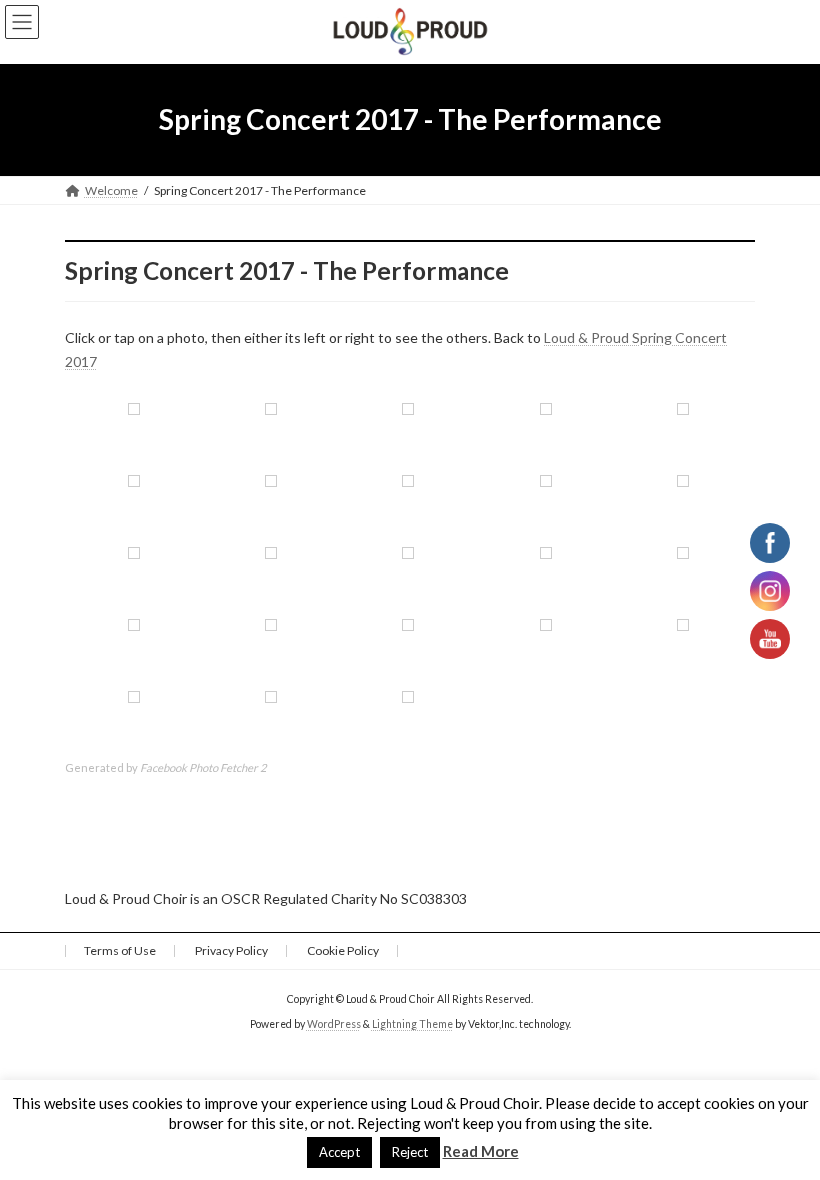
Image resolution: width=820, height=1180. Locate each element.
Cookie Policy (343, 950)
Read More (481, 1151)
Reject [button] (410, 1152)
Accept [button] (339, 1152)
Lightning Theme (412, 1024)
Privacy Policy (231, 950)
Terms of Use (120, 950)
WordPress (334, 1024)
